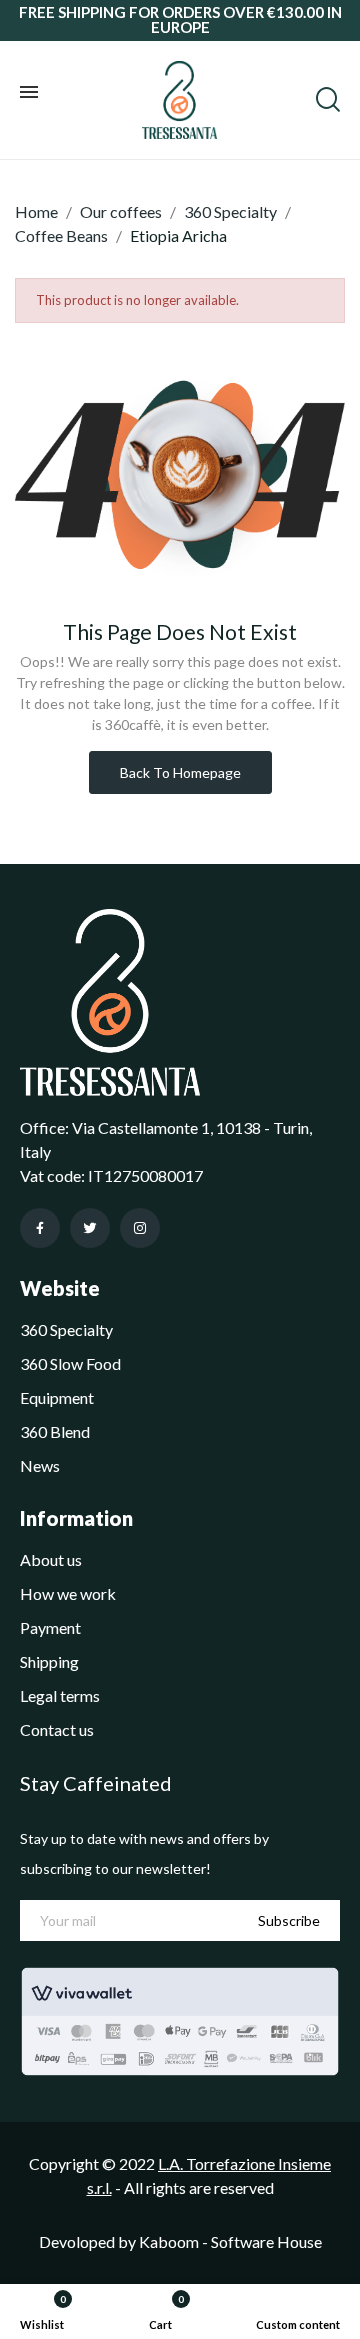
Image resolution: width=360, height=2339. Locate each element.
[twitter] (90, 1228)
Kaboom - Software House (230, 2241)
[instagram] (140, 1228)
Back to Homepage (180, 772)
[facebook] (40, 1228)
